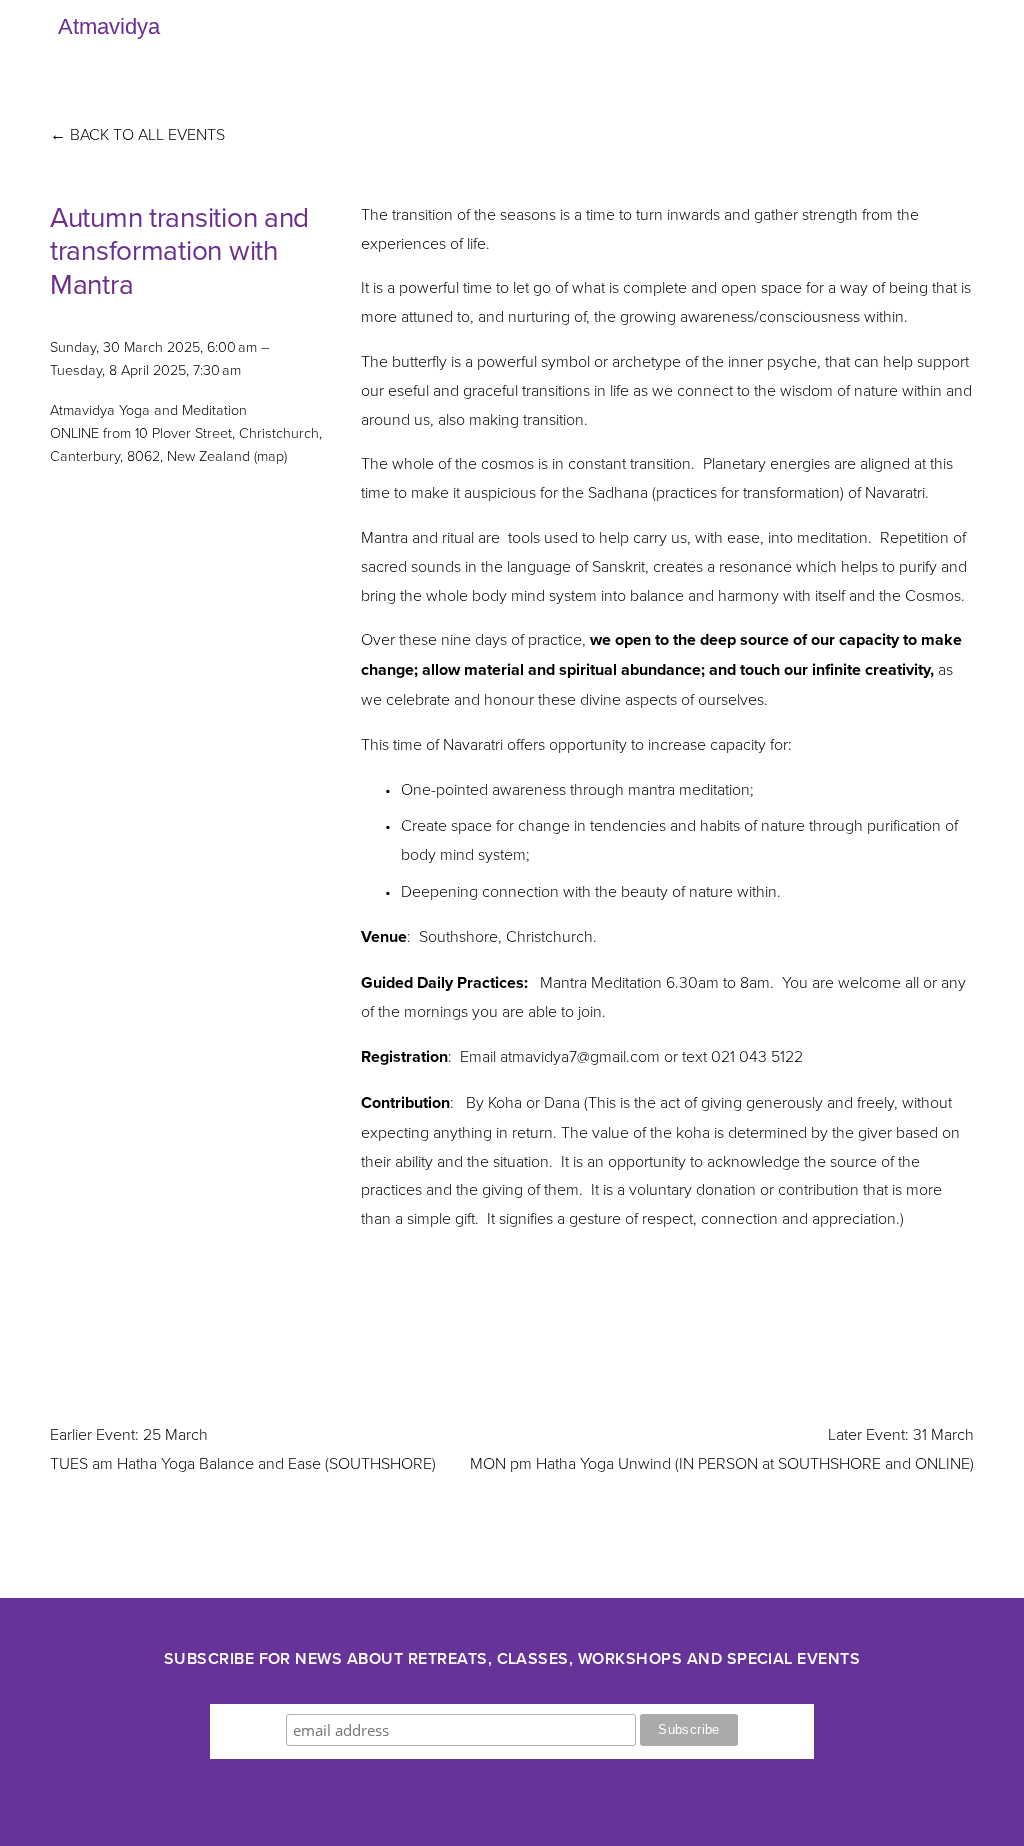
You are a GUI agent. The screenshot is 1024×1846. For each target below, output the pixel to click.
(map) (270, 455)
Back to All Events (147, 134)
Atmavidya (109, 26)
